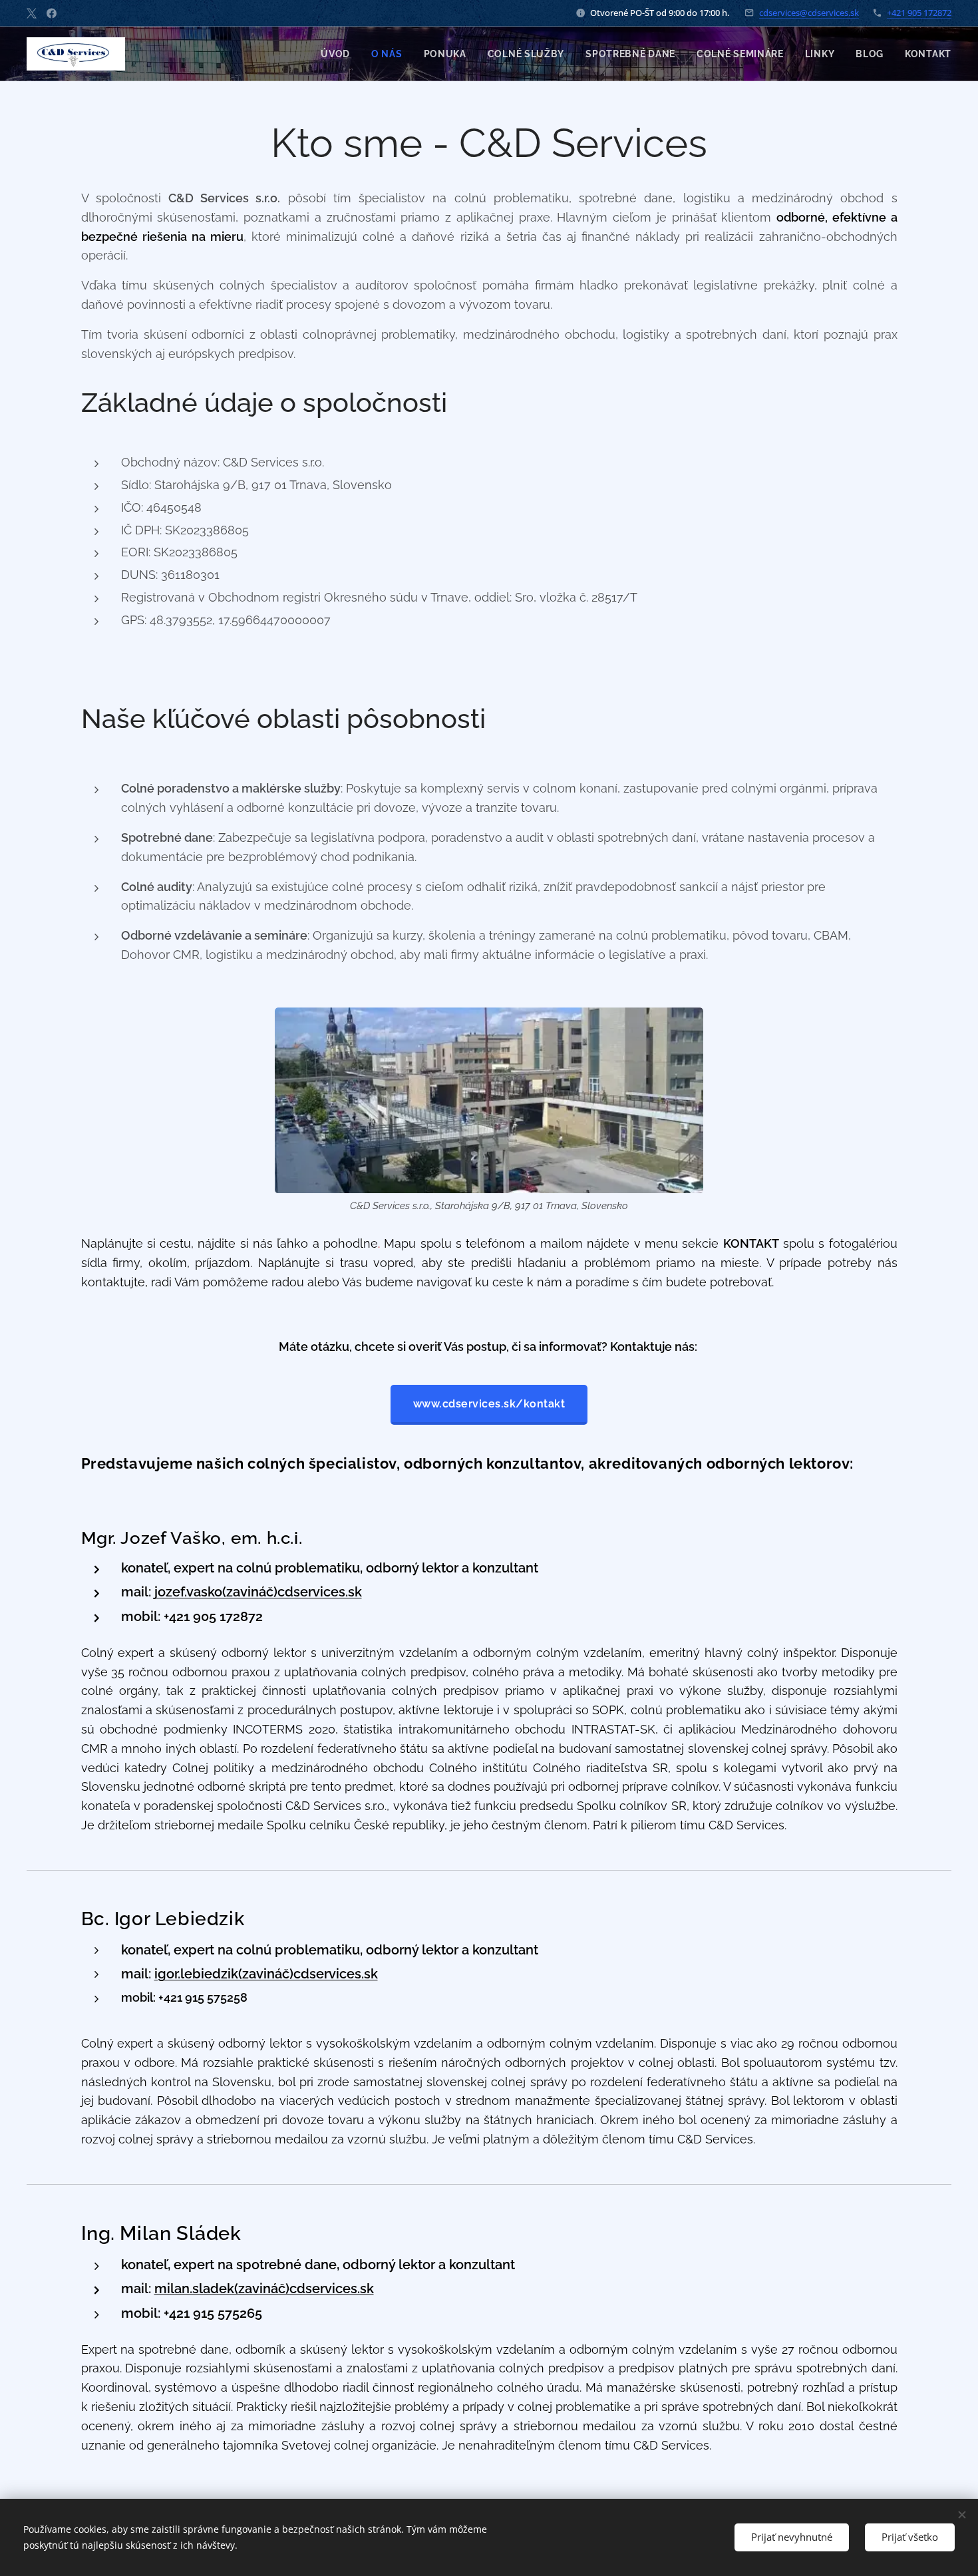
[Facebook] (52, 13)
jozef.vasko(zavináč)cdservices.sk (258, 1592)
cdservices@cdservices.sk (809, 13)
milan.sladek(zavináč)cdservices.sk (264, 2289)
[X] (32, 13)
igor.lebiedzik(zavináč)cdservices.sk (266, 1974)
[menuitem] (339, 54)
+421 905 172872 (919, 13)
